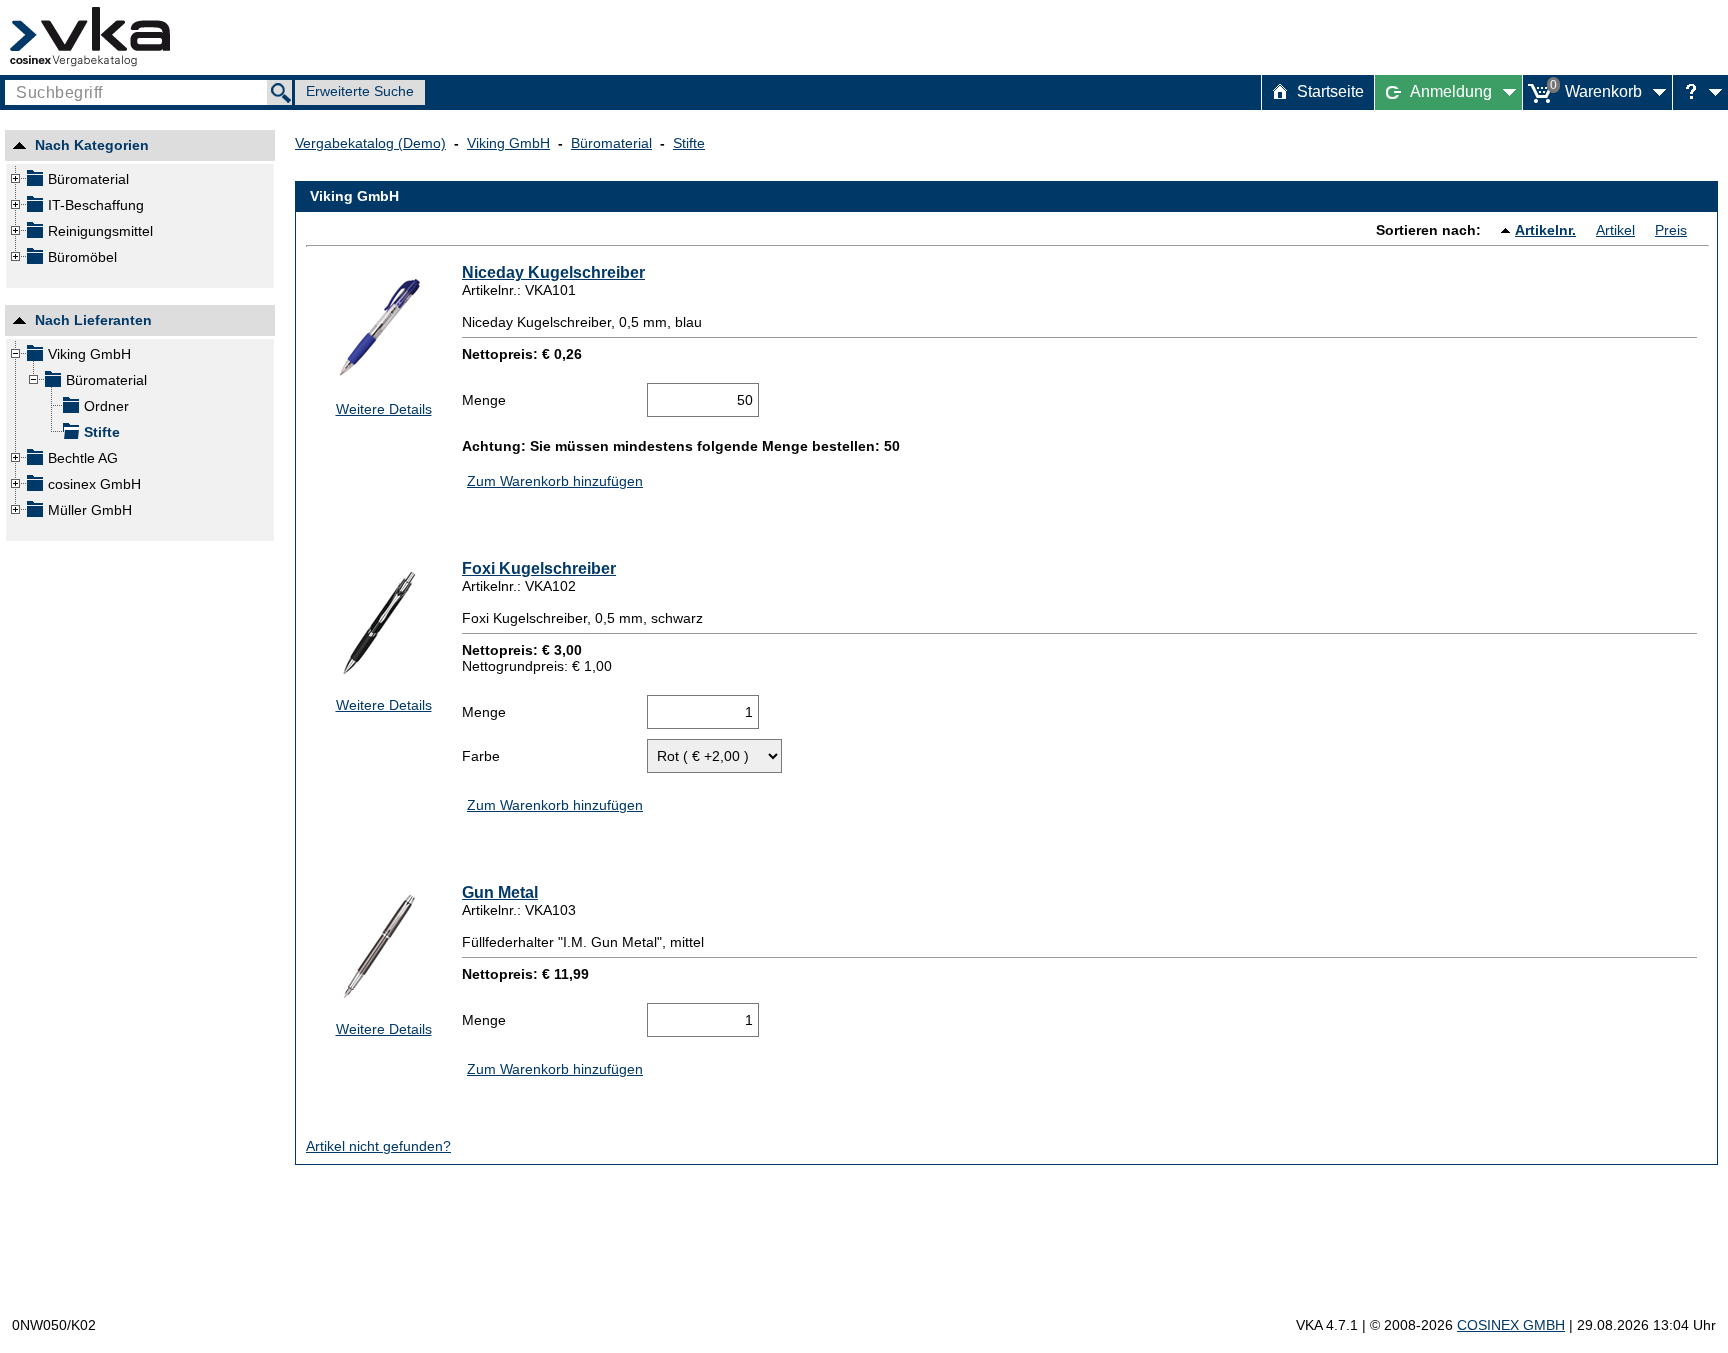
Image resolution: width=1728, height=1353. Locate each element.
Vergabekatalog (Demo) (370, 143)
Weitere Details (384, 409)
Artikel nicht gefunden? (378, 1146)
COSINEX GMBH (1511, 1325)
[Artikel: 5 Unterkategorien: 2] (34, 260)
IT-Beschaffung (96, 205)
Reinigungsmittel (100, 231)
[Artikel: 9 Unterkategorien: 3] (34, 208)
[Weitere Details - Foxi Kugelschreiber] (378, 622)
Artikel (1615, 230)
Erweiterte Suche (360, 91)
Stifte (102, 432)
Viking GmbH (89, 354)
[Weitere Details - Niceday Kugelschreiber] (378, 326)
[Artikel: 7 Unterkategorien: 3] (34, 234)
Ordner (106, 406)
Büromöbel (82, 257)
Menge (484, 400)
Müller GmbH (90, 510)
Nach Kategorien (92, 148)
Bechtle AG (83, 458)
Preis (1671, 230)
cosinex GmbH (94, 484)
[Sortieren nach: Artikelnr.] (1508, 230)
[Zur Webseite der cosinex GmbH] (90, 37)
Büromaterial (88, 179)
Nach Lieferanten (93, 323)
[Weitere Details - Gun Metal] (378, 946)
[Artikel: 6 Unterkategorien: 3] (34, 182)
